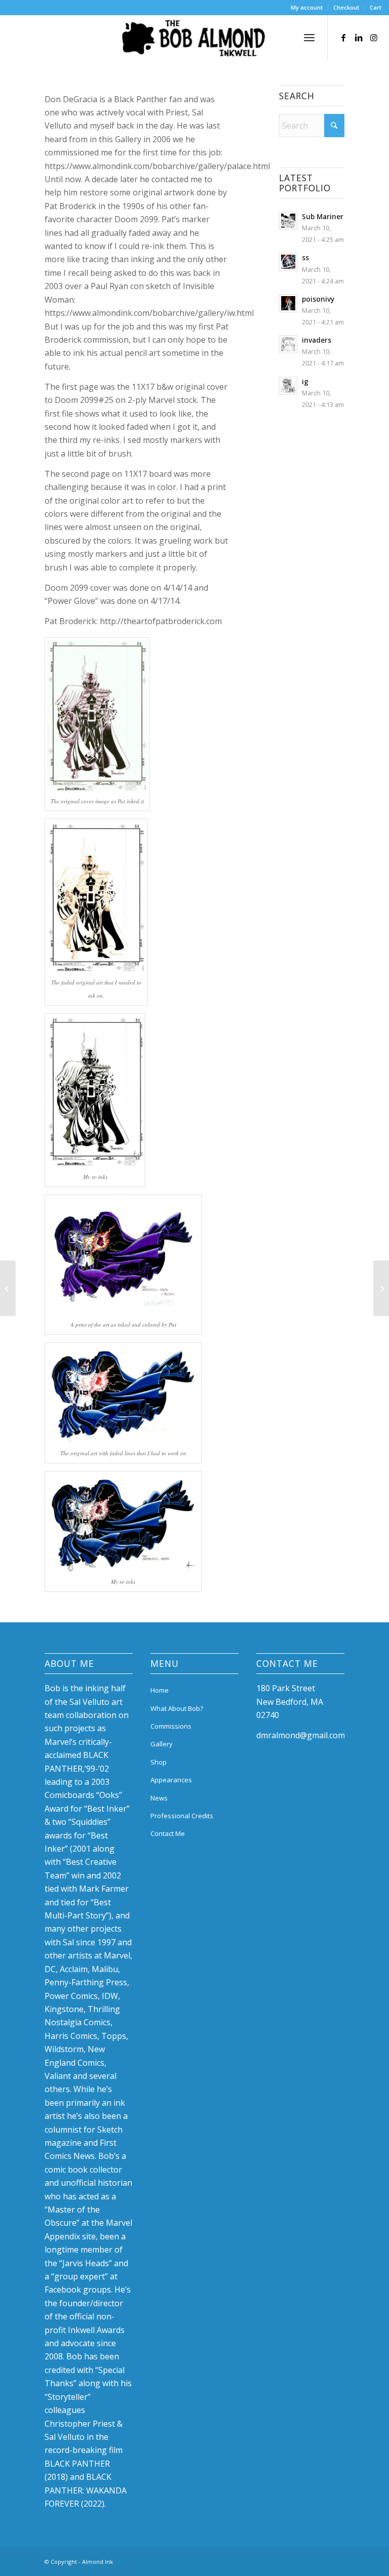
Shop (159, 1762)
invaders (317, 340)
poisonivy (318, 299)
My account (307, 7)
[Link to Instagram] (374, 37)
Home (160, 1690)
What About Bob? (177, 1708)
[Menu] (309, 37)
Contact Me (168, 1833)
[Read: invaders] (288, 344)
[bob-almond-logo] (194, 40)
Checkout (346, 7)
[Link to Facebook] (343, 37)
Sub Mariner (323, 216)
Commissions (171, 1726)
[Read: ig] (288, 386)
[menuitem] (307, 8)
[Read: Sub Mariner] (288, 221)
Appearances (171, 1780)
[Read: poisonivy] (288, 303)
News (159, 1798)
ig (305, 381)
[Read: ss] (288, 262)
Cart (376, 7)
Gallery (162, 1744)
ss (305, 257)
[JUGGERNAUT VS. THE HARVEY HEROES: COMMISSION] (8, 1288)
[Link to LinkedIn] (359, 37)
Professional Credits (182, 1816)
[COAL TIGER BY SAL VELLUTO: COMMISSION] (381, 1288)
